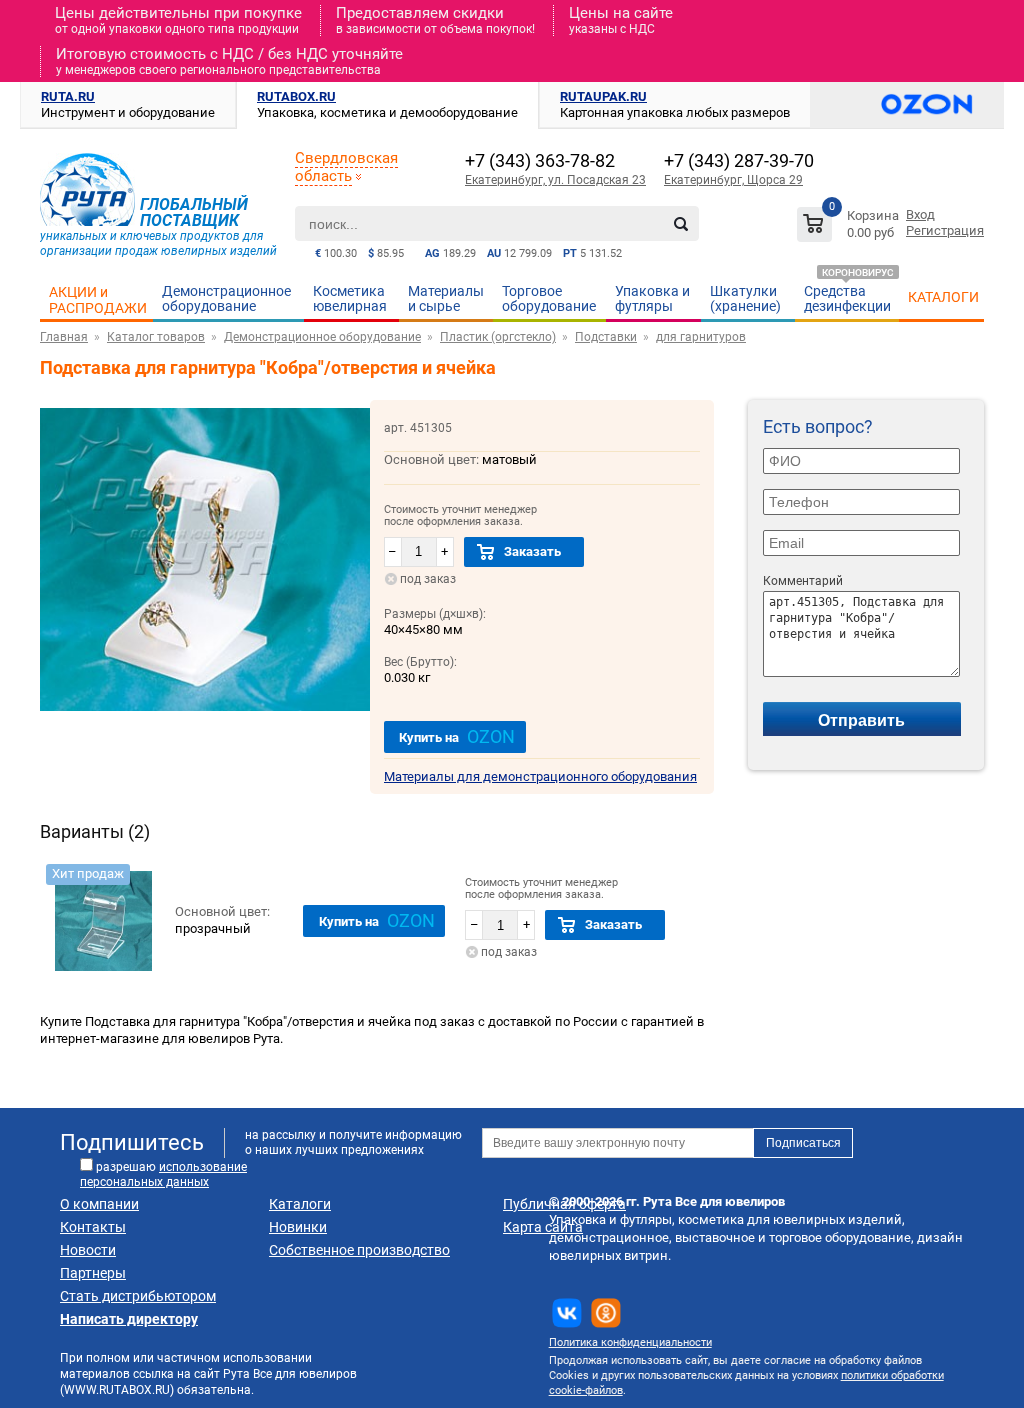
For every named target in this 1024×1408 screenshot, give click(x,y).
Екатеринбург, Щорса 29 (733, 180)
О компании (99, 1204)
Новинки (298, 1227)
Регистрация (945, 230)
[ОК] (606, 1313)
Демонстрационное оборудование (226, 298)
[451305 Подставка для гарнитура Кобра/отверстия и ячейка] (205, 714)
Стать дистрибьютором (138, 1296)
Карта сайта (543, 1227)
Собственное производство (359, 1250)
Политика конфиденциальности (630, 1342)
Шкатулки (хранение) (745, 298)
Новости (88, 1250)
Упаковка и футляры (652, 298)
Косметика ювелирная (350, 298)
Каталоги (300, 1204)
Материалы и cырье (446, 298)
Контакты (93, 1227)
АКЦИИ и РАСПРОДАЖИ (98, 300)
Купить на (457, 736)
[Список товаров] (850, 227)
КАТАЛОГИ (943, 297)
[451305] (103, 921)
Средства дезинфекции (847, 298)
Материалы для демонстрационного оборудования (540, 776)
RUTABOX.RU (296, 96)
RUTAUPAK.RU (603, 96)
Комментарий (803, 581)
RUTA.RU (68, 96)
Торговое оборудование (549, 298)
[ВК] (567, 1313)
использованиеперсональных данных (163, 1174)
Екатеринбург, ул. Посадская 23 (555, 180)
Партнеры (93, 1273)
